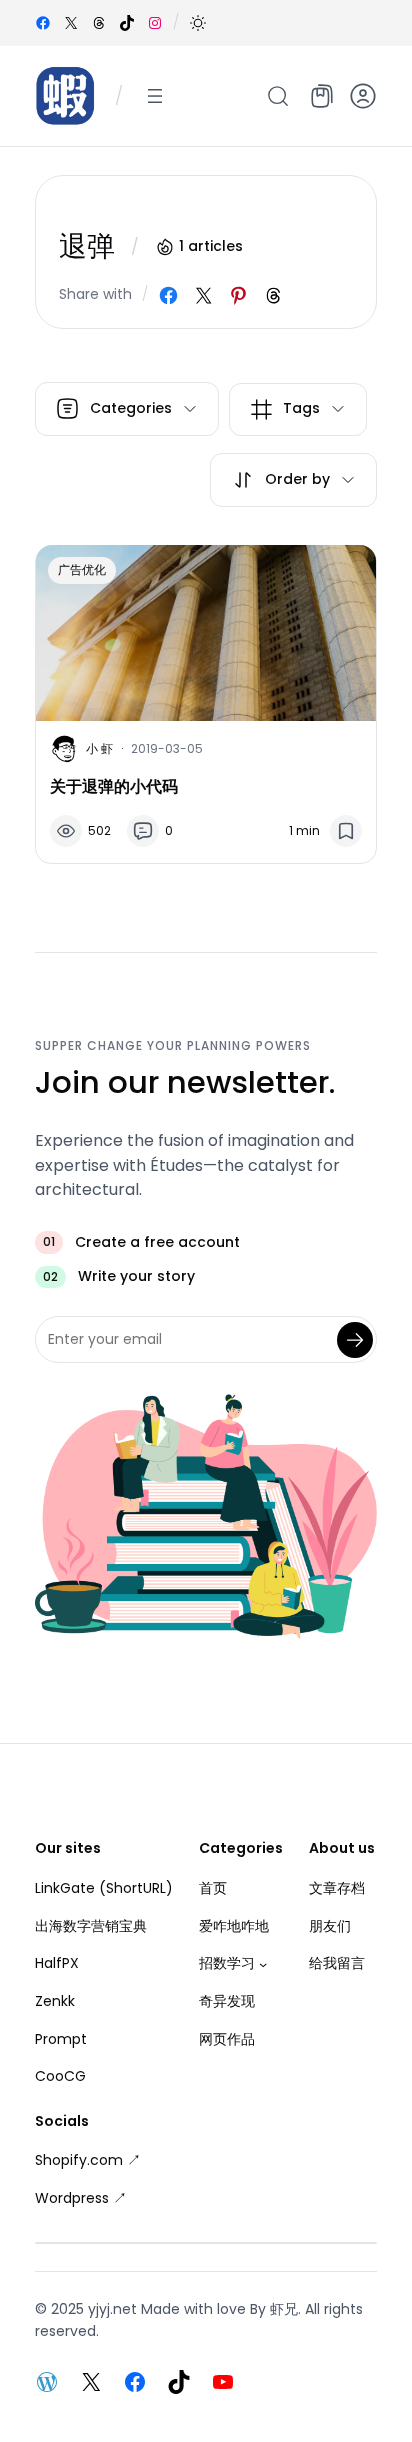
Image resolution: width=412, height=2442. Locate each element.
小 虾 (99, 748)
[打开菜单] (155, 96)
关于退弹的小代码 (114, 786)
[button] (198, 23)
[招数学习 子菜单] (263, 1964)
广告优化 (82, 569)
